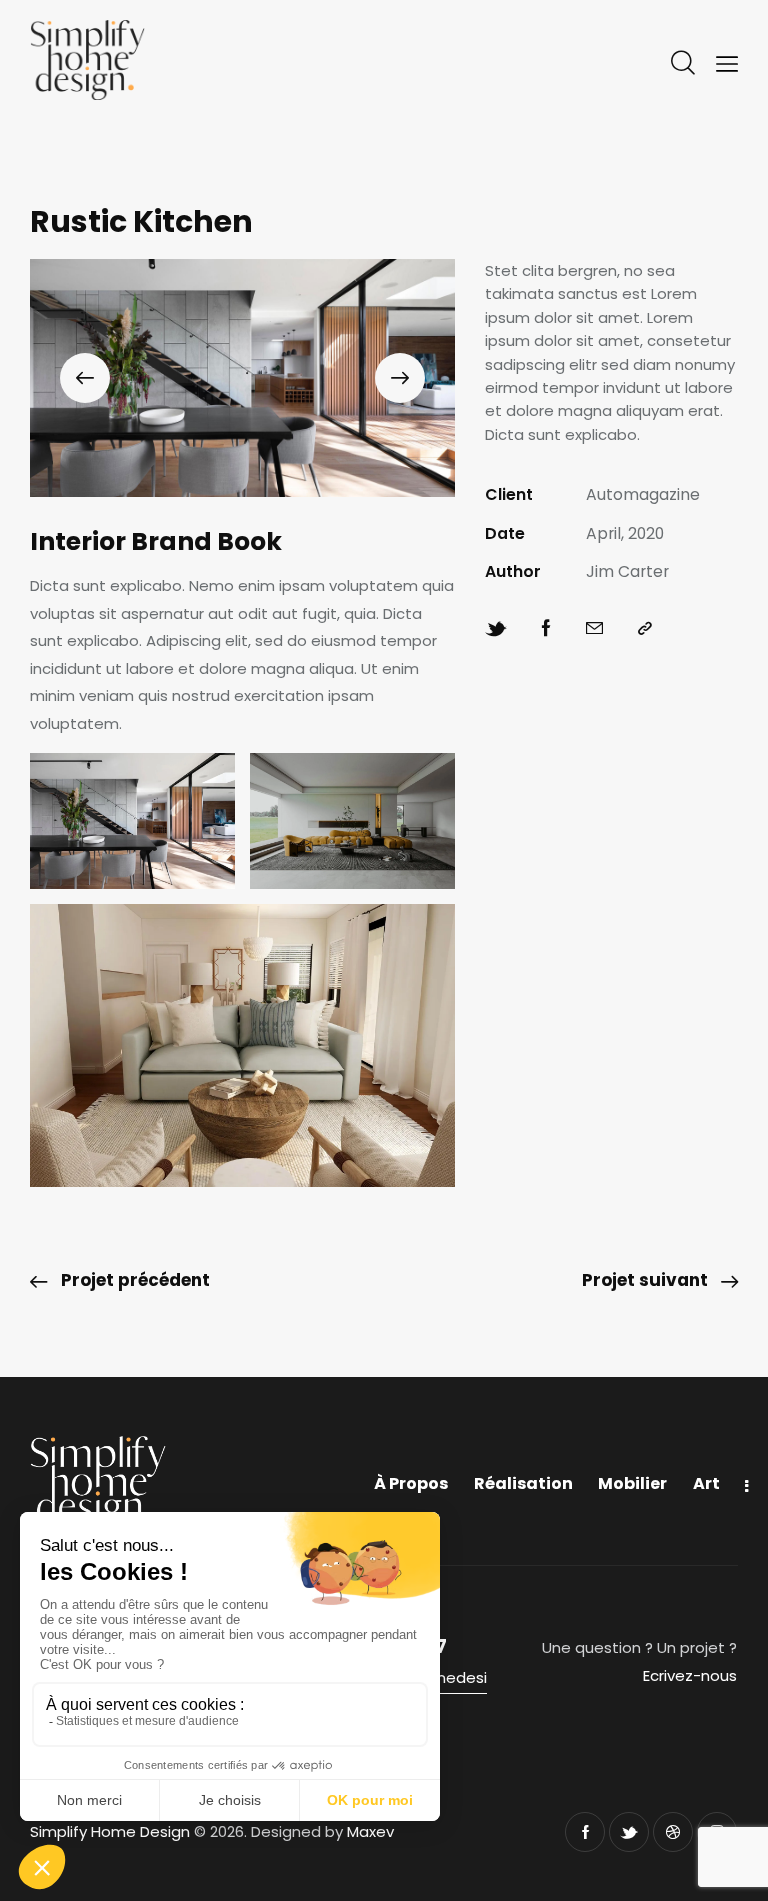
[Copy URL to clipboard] (645, 629)
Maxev (370, 1831)
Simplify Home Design (110, 1831)
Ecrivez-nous (690, 1675)
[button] (85, 378)
